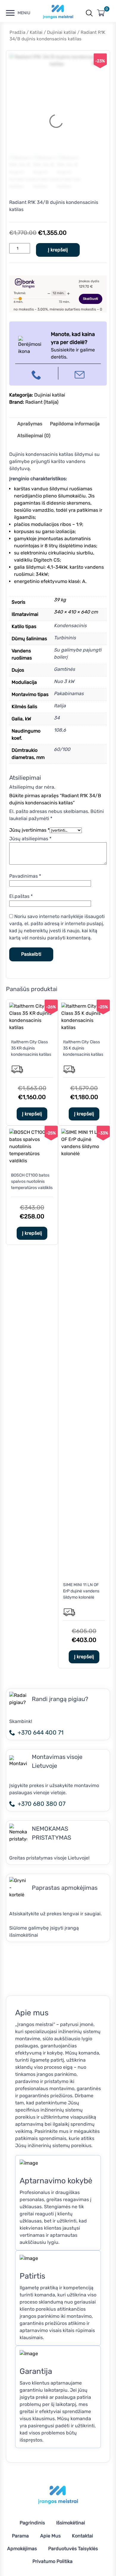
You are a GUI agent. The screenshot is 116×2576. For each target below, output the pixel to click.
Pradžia (17, 32)
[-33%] (84, 1154)
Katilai (36, 32)
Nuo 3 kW (64, 681)
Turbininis (65, 638)
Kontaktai (83, 2536)
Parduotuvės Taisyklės (73, 2549)
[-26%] (32, 1027)
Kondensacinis (70, 626)
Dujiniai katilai (62, 32)
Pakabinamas (69, 693)
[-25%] (84, 1027)
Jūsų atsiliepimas (30, 839)
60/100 (62, 749)
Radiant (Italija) (42, 402)
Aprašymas (30, 424)
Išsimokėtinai (71, 2523)
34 (57, 718)
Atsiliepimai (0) (34, 436)
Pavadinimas (25, 876)
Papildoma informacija (75, 424)
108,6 (60, 730)
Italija (60, 706)
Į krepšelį (58, 250)
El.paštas (21, 896)
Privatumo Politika (52, 2561)
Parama (20, 2536)
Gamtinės (64, 669)
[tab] (30, 424)
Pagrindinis (32, 2523)
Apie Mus (50, 2536)
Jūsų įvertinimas (29, 830)
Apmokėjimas (22, 2549)
